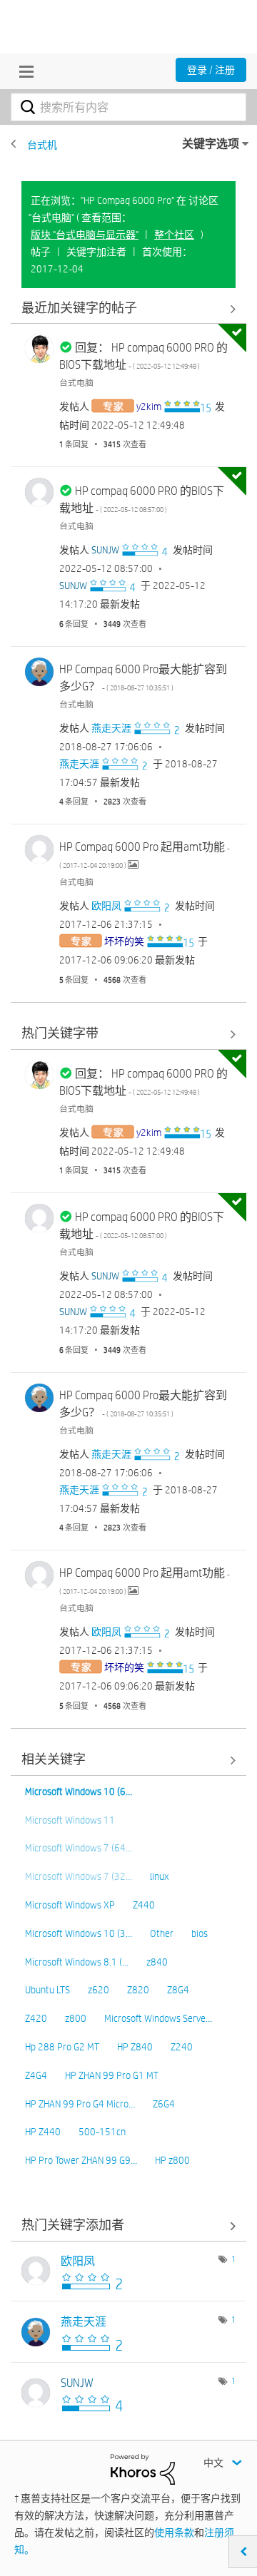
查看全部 (128, 308)
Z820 (138, 1990)
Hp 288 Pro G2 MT (62, 2047)
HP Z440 (43, 2132)
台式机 (42, 145)
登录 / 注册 (211, 70)
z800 (76, 2018)
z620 (99, 1990)
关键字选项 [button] (211, 144)
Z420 (36, 2018)
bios (200, 1933)
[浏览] (23, 71)
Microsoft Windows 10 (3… (79, 1933)
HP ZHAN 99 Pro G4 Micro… (80, 2104)
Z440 (144, 1905)
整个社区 (174, 235)
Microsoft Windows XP (70, 1905)
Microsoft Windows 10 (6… (79, 1792)
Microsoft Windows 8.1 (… (77, 1962)
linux (159, 1876)
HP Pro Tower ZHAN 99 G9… (81, 2160)
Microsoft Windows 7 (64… (79, 1848)
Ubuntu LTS (47, 1990)
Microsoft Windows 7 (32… (79, 1876)
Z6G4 (164, 2104)
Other (162, 1933)
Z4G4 (36, 2075)
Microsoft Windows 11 (70, 1820)
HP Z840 (135, 2047)
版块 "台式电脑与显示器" (85, 235)
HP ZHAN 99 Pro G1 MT (112, 2075)
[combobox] (128, 107)
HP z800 (172, 2160)
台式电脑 (76, 382)
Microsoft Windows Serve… (158, 2018)
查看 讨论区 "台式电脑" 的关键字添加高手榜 (128, 2226)
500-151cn (102, 2132)
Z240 (182, 2047)
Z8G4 (178, 1990)
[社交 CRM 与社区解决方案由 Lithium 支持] (143, 2468)
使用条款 (174, 2532)
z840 (157, 1962)
